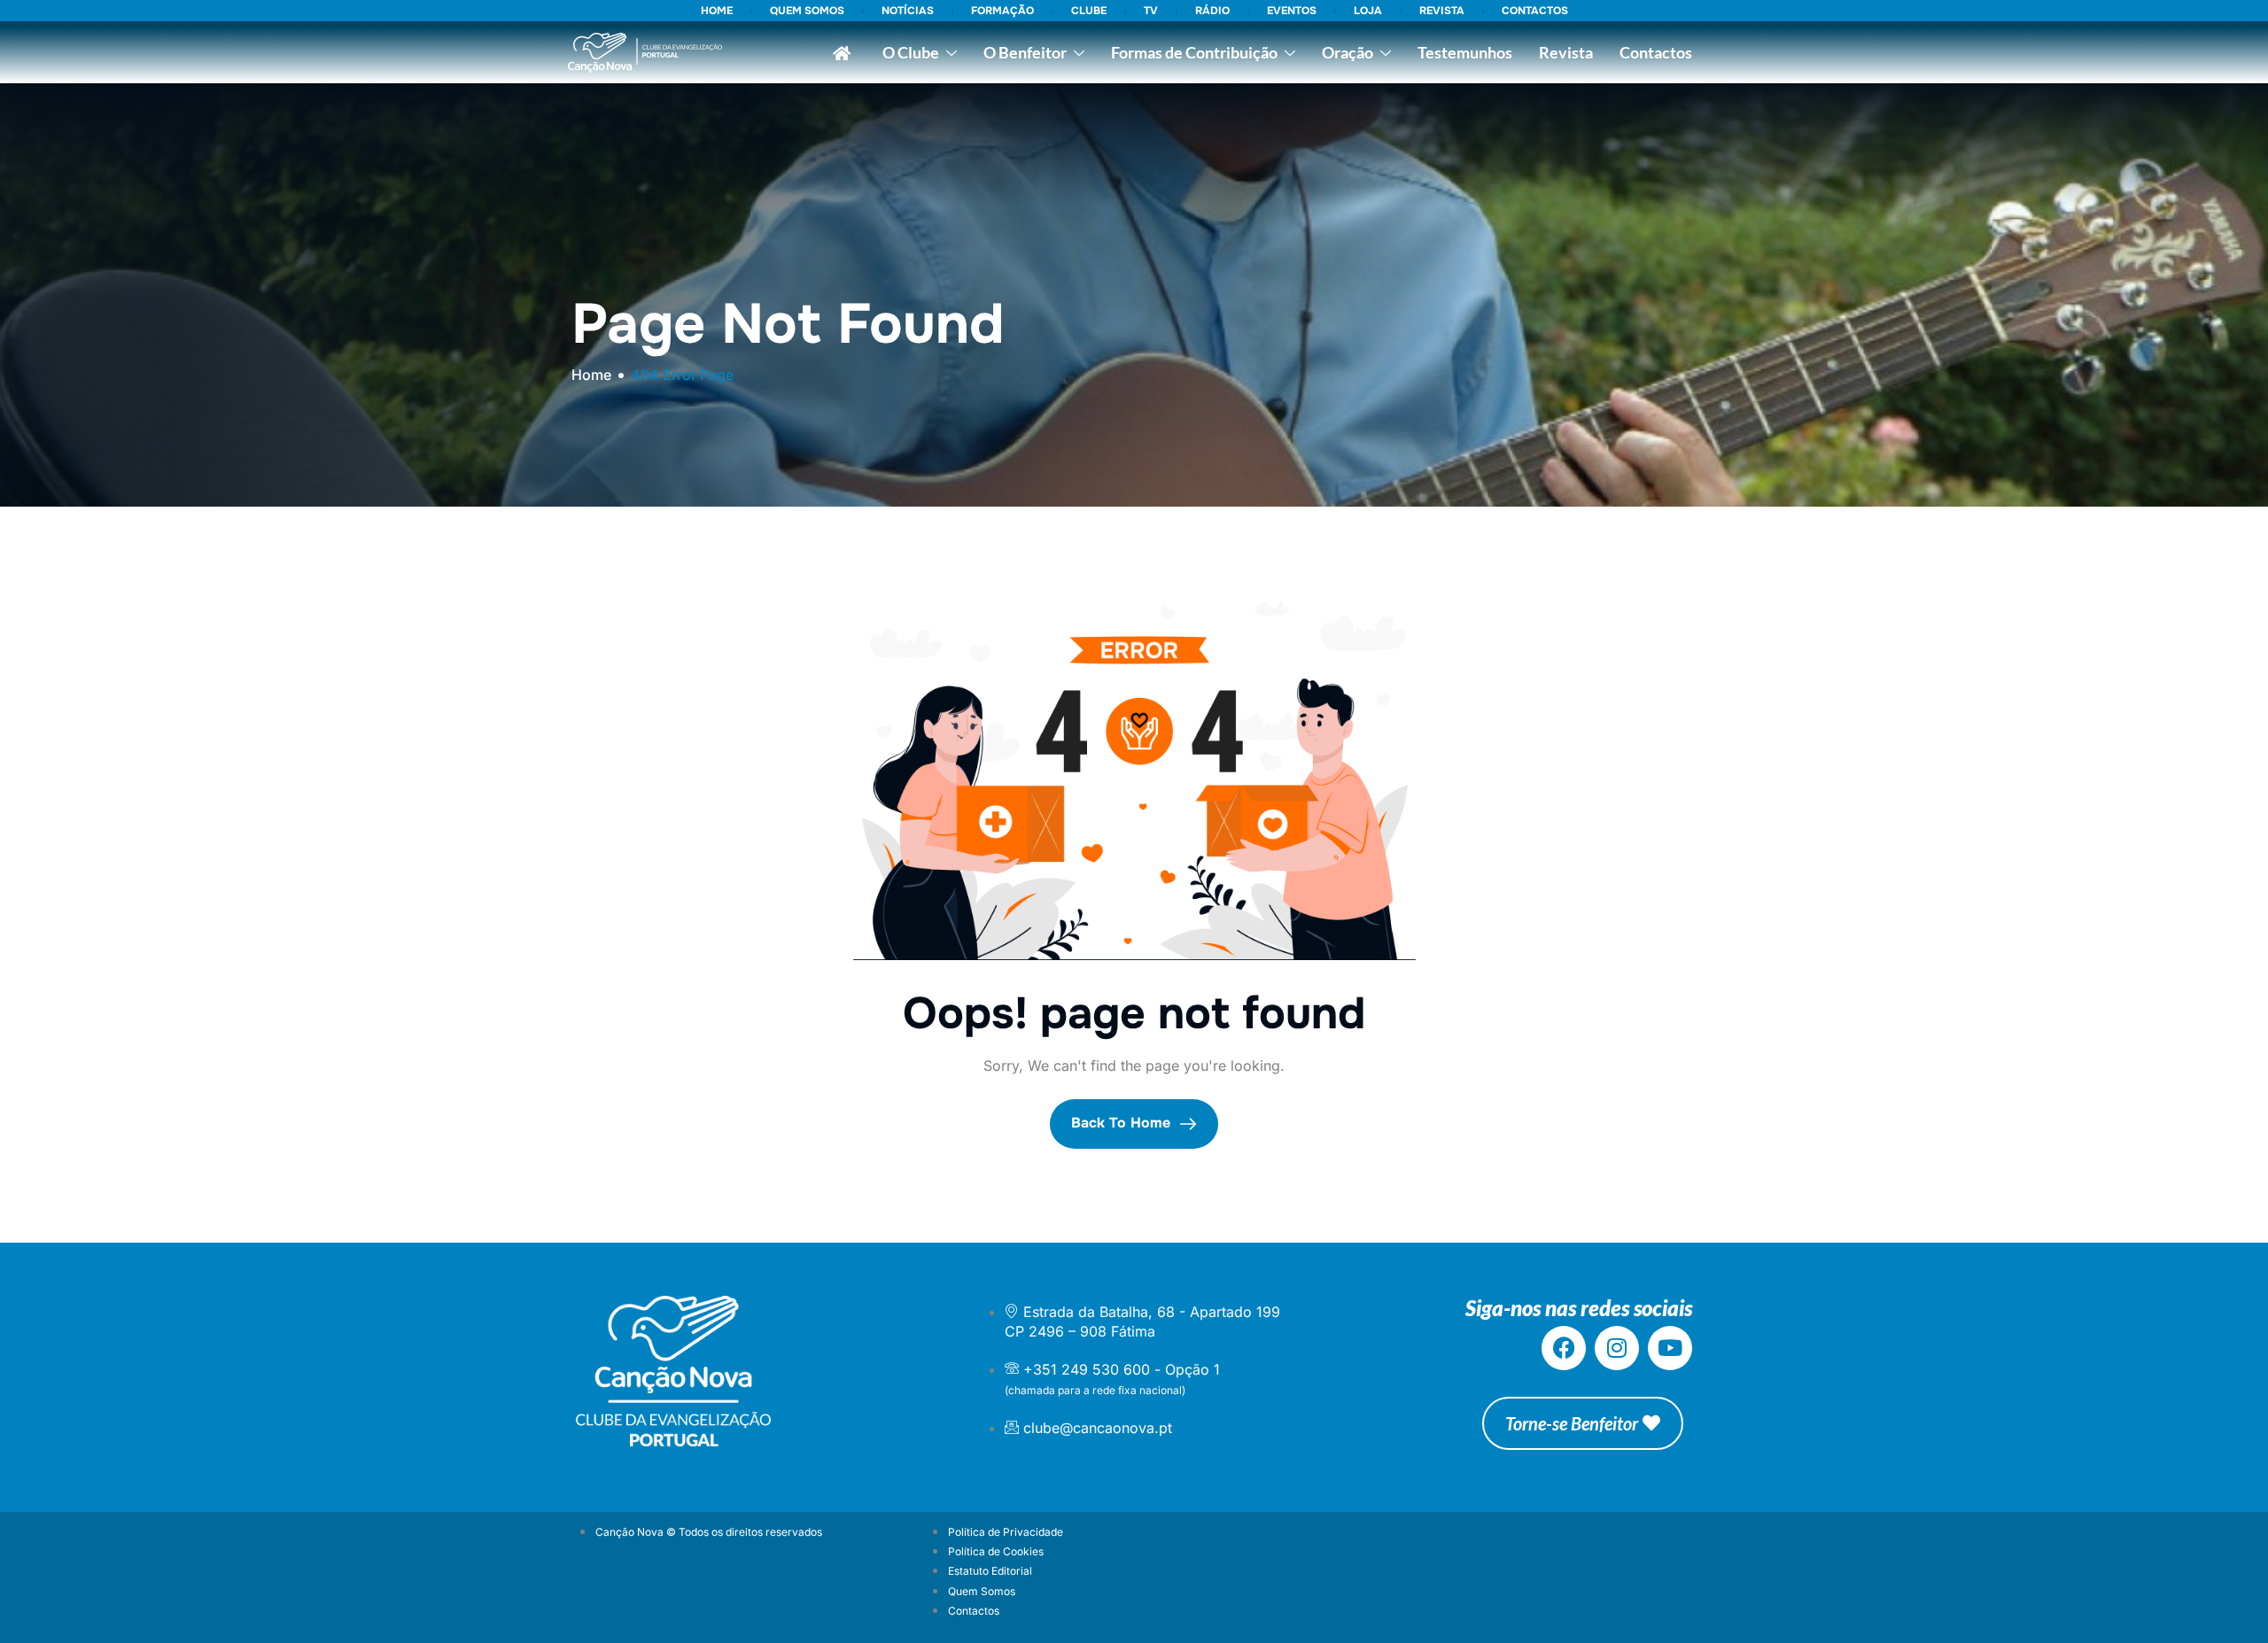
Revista (1566, 52)
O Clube (911, 52)
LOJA (1368, 11)
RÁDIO (1212, 11)
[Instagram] (1617, 1348)
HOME (717, 11)
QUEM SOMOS (807, 11)
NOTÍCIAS (908, 11)
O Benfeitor (1025, 52)
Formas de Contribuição (1194, 52)
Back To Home (1123, 1124)
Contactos (1656, 52)
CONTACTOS (1535, 11)
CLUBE (1089, 11)
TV (1151, 11)
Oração (1348, 52)
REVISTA (1442, 11)
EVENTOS (1292, 11)
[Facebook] (1564, 1348)
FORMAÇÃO (1002, 11)
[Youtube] (1670, 1348)
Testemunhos (1465, 52)
